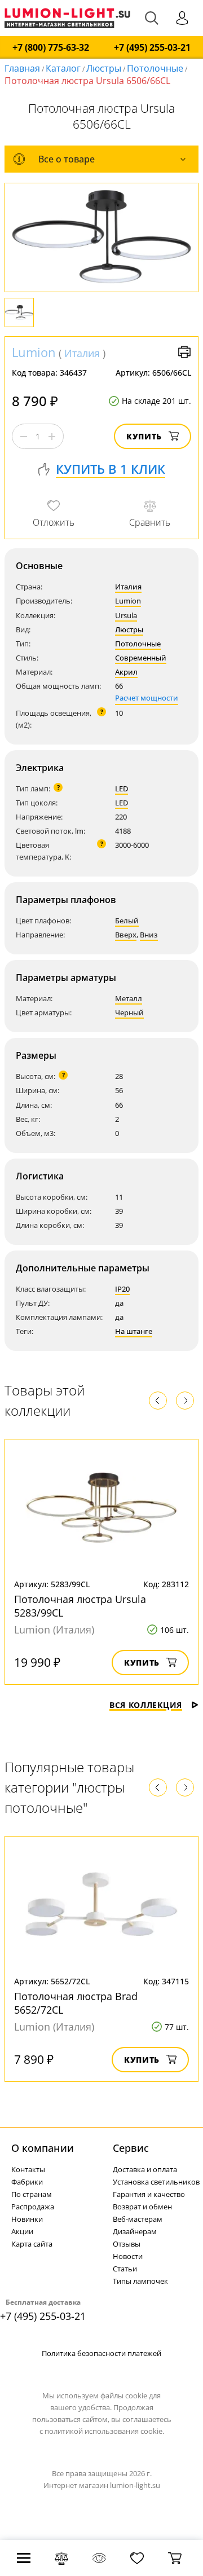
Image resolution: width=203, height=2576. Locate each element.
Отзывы (127, 2244)
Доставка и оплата (145, 2169)
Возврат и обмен (142, 2207)
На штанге (134, 1331)
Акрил (126, 672)
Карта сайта (32, 2244)
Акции (22, 2231)
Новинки (27, 2219)
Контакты (28, 2169)
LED (122, 789)
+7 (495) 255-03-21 (152, 48)
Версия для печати (184, 352)
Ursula (126, 615)
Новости (128, 2256)
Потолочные (155, 68)
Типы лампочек (140, 2281)
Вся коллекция (146, 1705)
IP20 (122, 1289)
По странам (32, 2194)
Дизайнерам (135, 2231)
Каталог (63, 68)
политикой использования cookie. (104, 2431)
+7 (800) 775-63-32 (51, 48)
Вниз (149, 935)
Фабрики (27, 2182)
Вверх (126, 935)
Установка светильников (156, 2182)
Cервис (131, 2148)
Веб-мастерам (138, 2219)
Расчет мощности (147, 698)
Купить (144, 436)
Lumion (34, 352)
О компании (43, 2148)
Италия (82, 353)
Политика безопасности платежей (101, 2353)
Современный (141, 658)
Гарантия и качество (149, 2194)
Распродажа (33, 2207)
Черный (129, 1012)
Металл (129, 998)
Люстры (104, 68)
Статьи (125, 2269)
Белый (127, 921)
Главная (22, 68)
